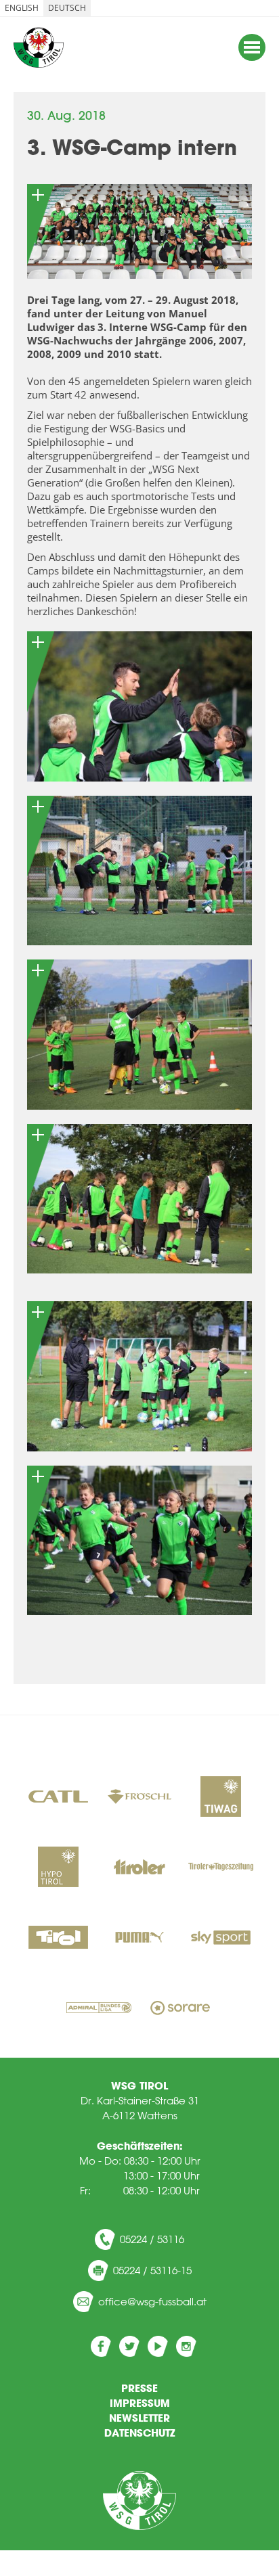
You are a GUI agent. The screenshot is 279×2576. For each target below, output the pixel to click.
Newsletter (139, 2418)
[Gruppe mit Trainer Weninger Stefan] (139, 1035)
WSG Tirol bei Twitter (129, 2346)
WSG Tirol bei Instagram (186, 2346)
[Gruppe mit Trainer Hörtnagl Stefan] (139, 871)
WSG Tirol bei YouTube (158, 2346)
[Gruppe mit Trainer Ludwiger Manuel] (139, 706)
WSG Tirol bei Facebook (101, 2346)
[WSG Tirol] (139, 2501)
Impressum (140, 2403)
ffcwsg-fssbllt (156, 2302)
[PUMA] (139, 1939)
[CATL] (58, 1798)
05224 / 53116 (152, 2239)
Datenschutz (139, 2433)
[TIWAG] (221, 1798)
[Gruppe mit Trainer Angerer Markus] (139, 1376)
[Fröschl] (139, 1798)
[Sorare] (180, 2009)
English (22, 8)
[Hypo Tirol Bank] (58, 1868)
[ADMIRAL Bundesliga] (99, 2009)
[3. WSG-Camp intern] (139, 231)
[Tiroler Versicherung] (139, 1868)
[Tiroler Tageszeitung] (221, 1868)
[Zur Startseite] (39, 47)
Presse (139, 2388)
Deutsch (67, 8)
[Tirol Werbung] (58, 1939)
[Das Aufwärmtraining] (139, 1541)
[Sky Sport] (221, 1939)
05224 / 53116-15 (152, 2270)
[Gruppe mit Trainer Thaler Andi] (139, 1199)
